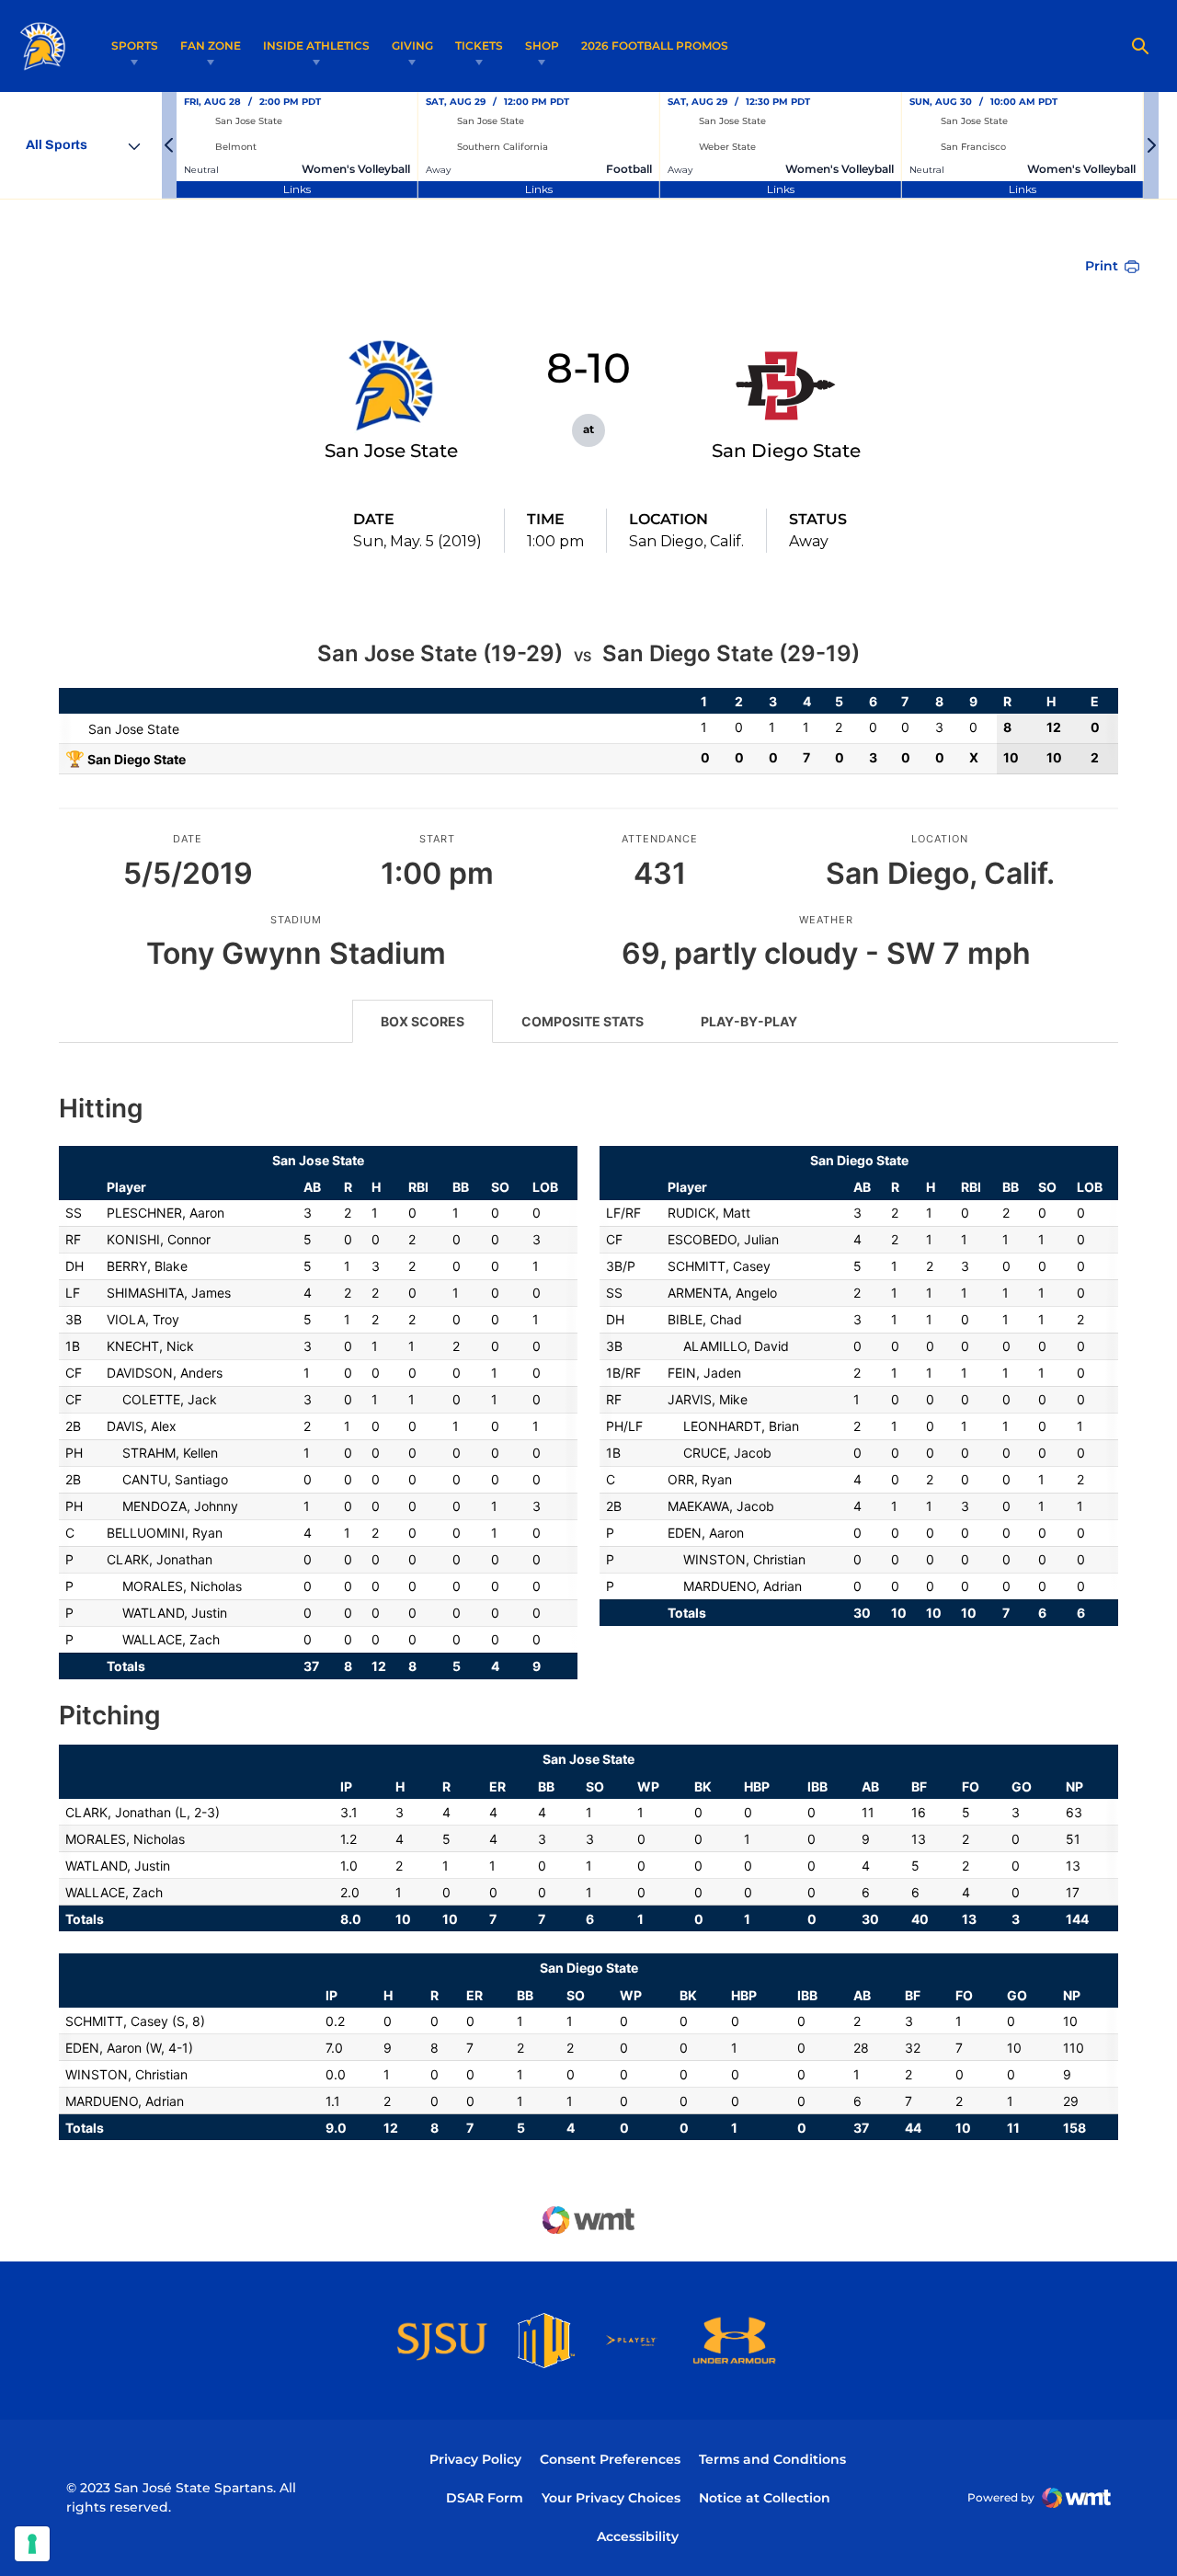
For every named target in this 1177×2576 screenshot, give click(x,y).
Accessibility (638, 2536)
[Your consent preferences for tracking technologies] (32, 2544)
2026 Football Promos (655, 45)
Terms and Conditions (772, 2459)
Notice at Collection (765, 2498)
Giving (412, 46)
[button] (169, 145)
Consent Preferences (610, 2459)
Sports (135, 46)
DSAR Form (485, 2498)
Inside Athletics (316, 46)
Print (1102, 266)
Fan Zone (211, 46)
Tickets (479, 46)
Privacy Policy (475, 2459)
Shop (542, 46)
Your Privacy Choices (611, 2498)
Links (297, 189)
